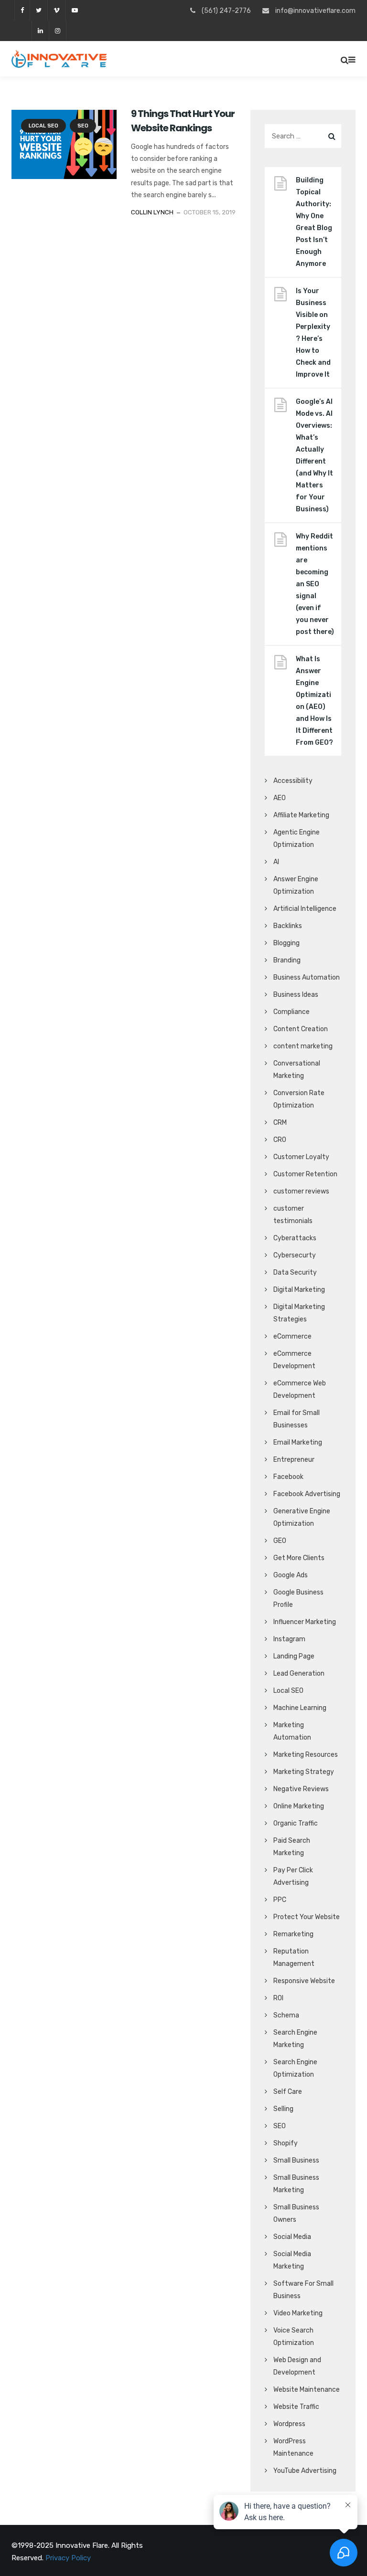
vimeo (56, 10)
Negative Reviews (301, 1789)
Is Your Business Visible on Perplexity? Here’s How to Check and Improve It (313, 333)
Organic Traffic (296, 1823)
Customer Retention (305, 1174)
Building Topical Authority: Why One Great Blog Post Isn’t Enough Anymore (314, 222)
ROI (278, 1998)
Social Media (292, 2237)
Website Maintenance (307, 2390)
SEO (83, 126)
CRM (280, 1123)
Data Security (295, 1272)
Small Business (296, 2160)
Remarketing (293, 1934)
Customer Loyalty (301, 1157)
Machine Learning (300, 1708)
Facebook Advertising (307, 1494)
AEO (280, 798)
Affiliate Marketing (301, 815)
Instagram (289, 1639)
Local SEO (43, 126)
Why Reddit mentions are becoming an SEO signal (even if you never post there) (315, 584)
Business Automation (307, 977)
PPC (280, 1900)
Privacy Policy (68, 2558)
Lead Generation (299, 1673)
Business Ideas (296, 995)
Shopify (286, 2143)
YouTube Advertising (305, 2471)
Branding (287, 960)
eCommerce (292, 1336)
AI (276, 862)
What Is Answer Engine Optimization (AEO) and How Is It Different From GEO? (314, 701)
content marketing (303, 1046)
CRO (280, 1140)
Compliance (291, 1012)
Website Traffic (296, 2407)
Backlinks (288, 926)
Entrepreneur (294, 1460)
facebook (22, 10)
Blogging (286, 943)
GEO (280, 1541)
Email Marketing (298, 1442)
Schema (286, 2015)
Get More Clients (299, 1558)
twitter (38, 10)
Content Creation (301, 1029)
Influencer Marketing (305, 1622)
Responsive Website (304, 1981)
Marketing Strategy (304, 1772)
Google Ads (291, 1575)
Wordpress (289, 2424)
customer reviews (301, 1191)
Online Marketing (299, 1806)
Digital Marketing (299, 1290)
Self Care (288, 2092)
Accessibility (293, 781)
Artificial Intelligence (305, 909)
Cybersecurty (295, 1255)
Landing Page (294, 1656)
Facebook (288, 1477)
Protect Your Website (307, 1917)
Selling (283, 2109)
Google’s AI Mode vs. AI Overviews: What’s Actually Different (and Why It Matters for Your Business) (314, 455)
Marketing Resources (306, 1755)
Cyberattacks (295, 1238)
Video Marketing (298, 2313)
